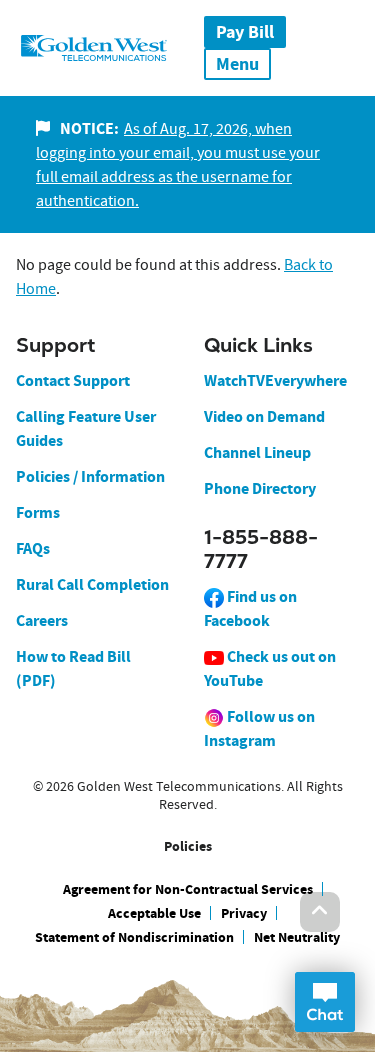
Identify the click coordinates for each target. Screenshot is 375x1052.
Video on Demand (264, 416)
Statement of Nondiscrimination (134, 937)
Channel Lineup (257, 452)
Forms (38, 512)
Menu (237, 64)
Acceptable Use (154, 913)
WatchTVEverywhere (275, 380)
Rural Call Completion (92, 584)
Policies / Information (90, 476)
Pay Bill (245, 32)
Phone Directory (260, 488)
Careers (42, 620)
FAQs (33, 548)
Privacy (244, 913)
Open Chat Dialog (325, 1002)
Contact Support (73, 380)
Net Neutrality (297, 937)
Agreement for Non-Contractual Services (188, 889)
